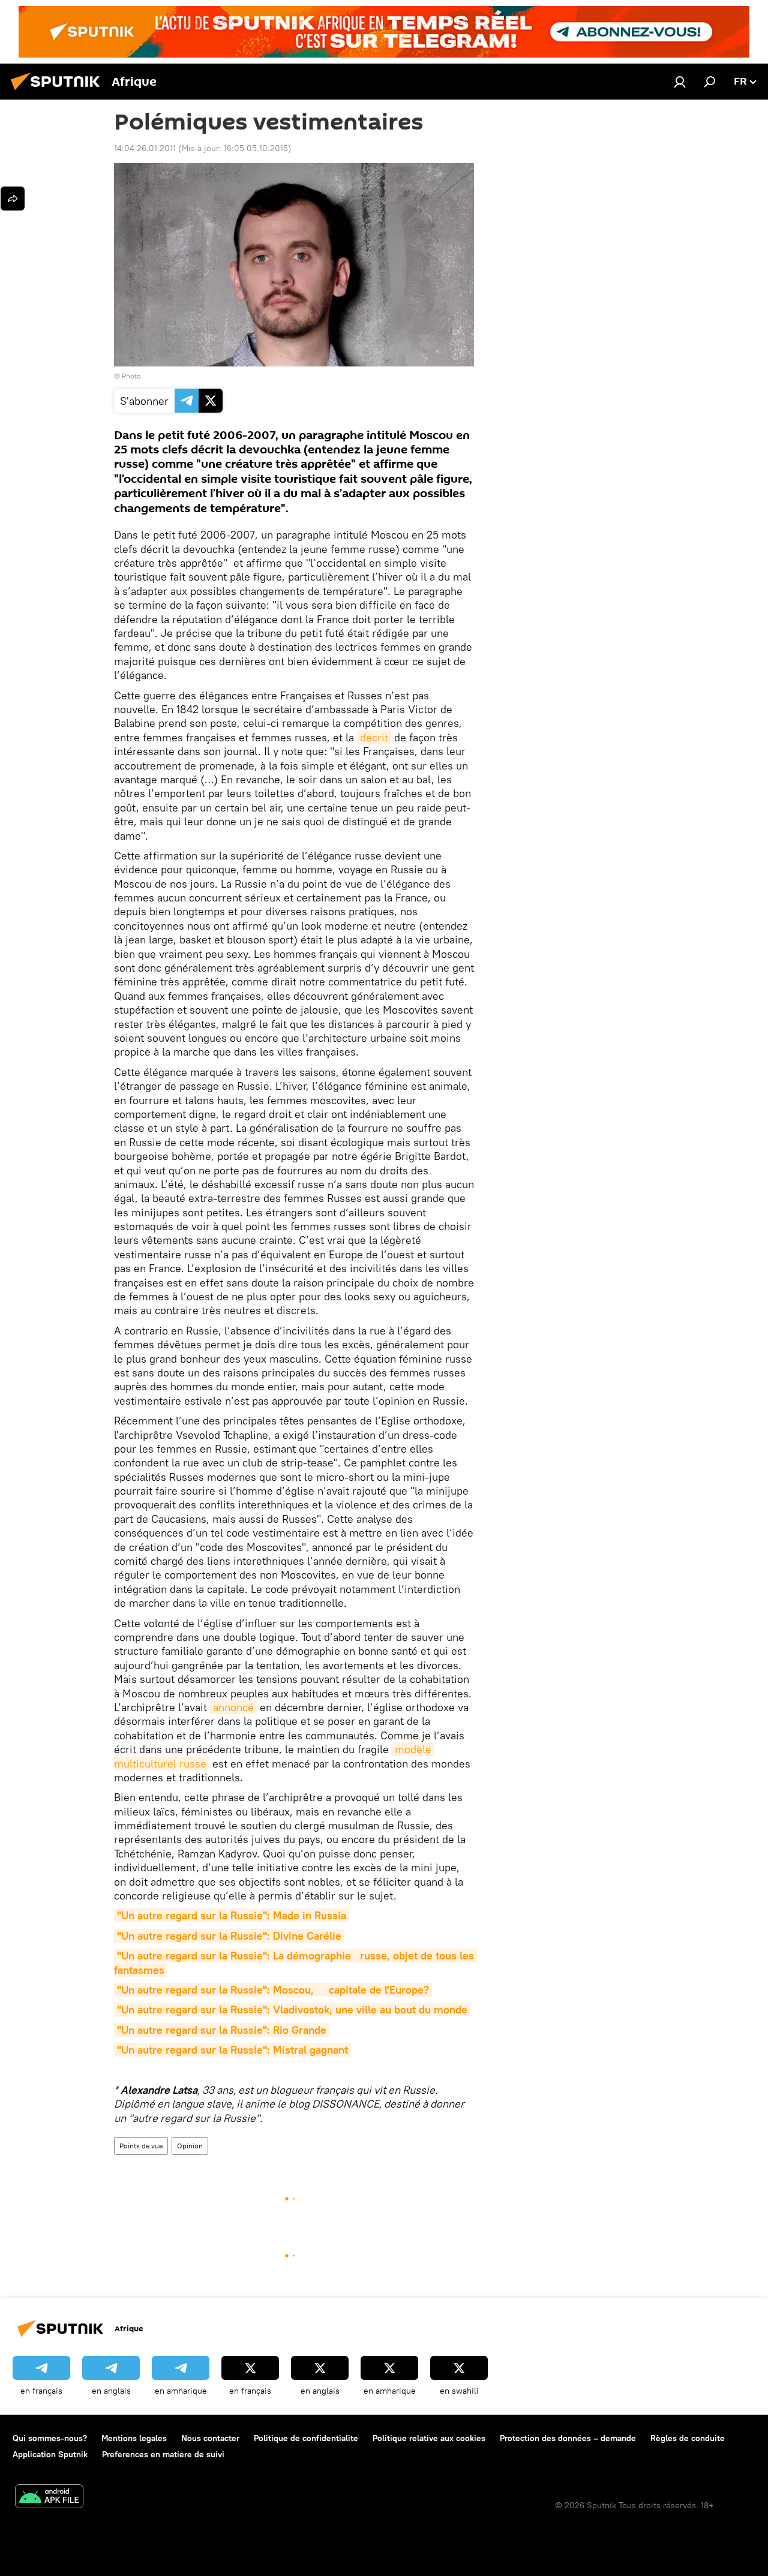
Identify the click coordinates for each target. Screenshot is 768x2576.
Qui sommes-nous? (50, 2438)
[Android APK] (49, 2498)
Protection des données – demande (568, 2438)
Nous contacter (210, 2438)
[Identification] (680, 82)
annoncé (233, 1707)
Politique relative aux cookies (429, 2438)
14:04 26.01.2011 (145, 148)
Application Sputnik (50, 2454)
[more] (13, 199)
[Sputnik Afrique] (59, 92)
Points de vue (141, 2146)
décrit (374, 737)
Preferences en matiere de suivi (163, 2454)
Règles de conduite (688, 2438)
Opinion (190, 2146)
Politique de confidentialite (306, 2438)
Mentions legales (134, 2438)
